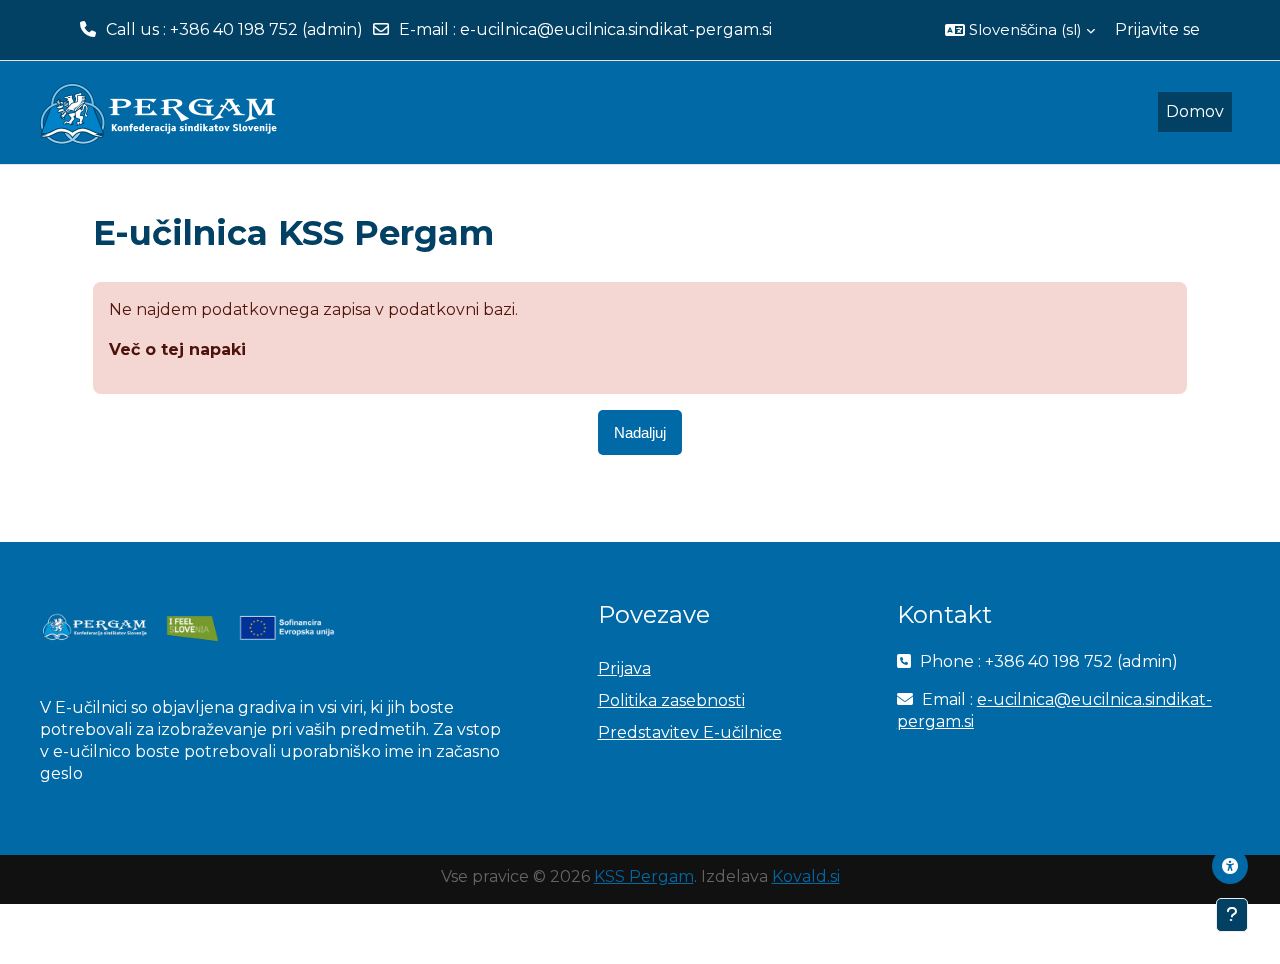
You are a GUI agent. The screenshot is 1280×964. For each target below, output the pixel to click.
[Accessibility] (1230, 866)
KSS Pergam (644, 876)
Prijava (624, 668)
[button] (1020, 30)
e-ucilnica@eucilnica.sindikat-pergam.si (616, 29)
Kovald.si (806, 876)
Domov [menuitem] (1195, 111)
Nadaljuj (640, 432)
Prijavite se (1157, 29)
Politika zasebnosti (671, 700)
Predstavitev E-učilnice (690, 732)
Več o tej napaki (177, 349)
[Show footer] (1232, 915)
